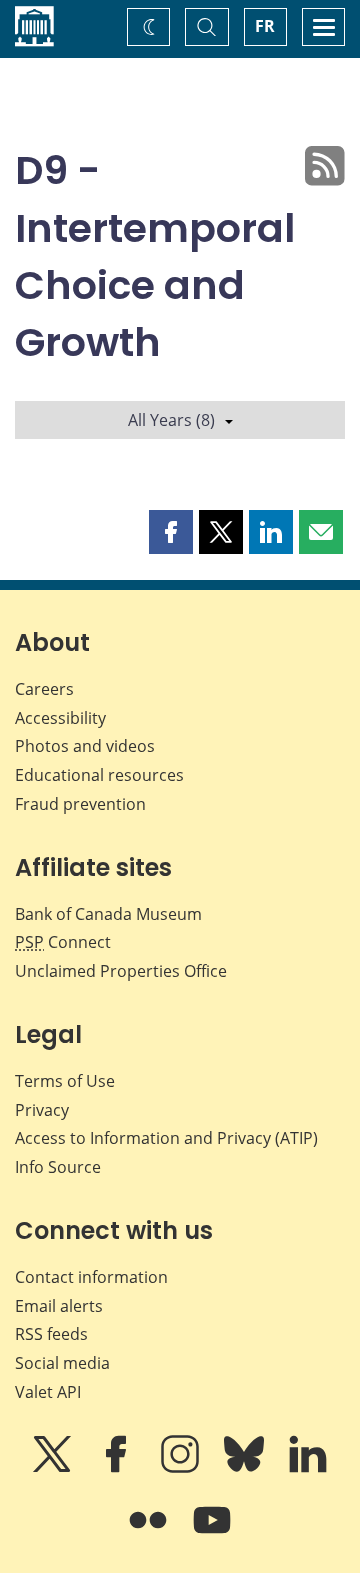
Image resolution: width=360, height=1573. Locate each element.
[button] (171, 532)
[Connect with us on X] (54, 1468)
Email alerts (59, 1306)
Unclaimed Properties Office (121, 971)
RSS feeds (51, 1334)
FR (265, 26)
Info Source (58, 1167)
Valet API (48, 1392)
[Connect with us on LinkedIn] (308, 1468)
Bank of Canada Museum (108, 914)
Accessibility (60, 718)
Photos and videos (85, 746)
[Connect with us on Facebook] (118, 1468)
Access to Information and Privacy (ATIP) (166, 1138)
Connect (63, 942)
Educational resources (99, 775)
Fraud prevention (80, 804)
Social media (62, 1363)
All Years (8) (171, 420)
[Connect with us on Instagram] (182, 1468)
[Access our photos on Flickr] (150, 1534)
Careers (44, 689)
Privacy (42, 1110)
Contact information (91, 1277)
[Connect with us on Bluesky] (246, 1468)
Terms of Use (65, 1081)
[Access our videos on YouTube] (212, 1534)
